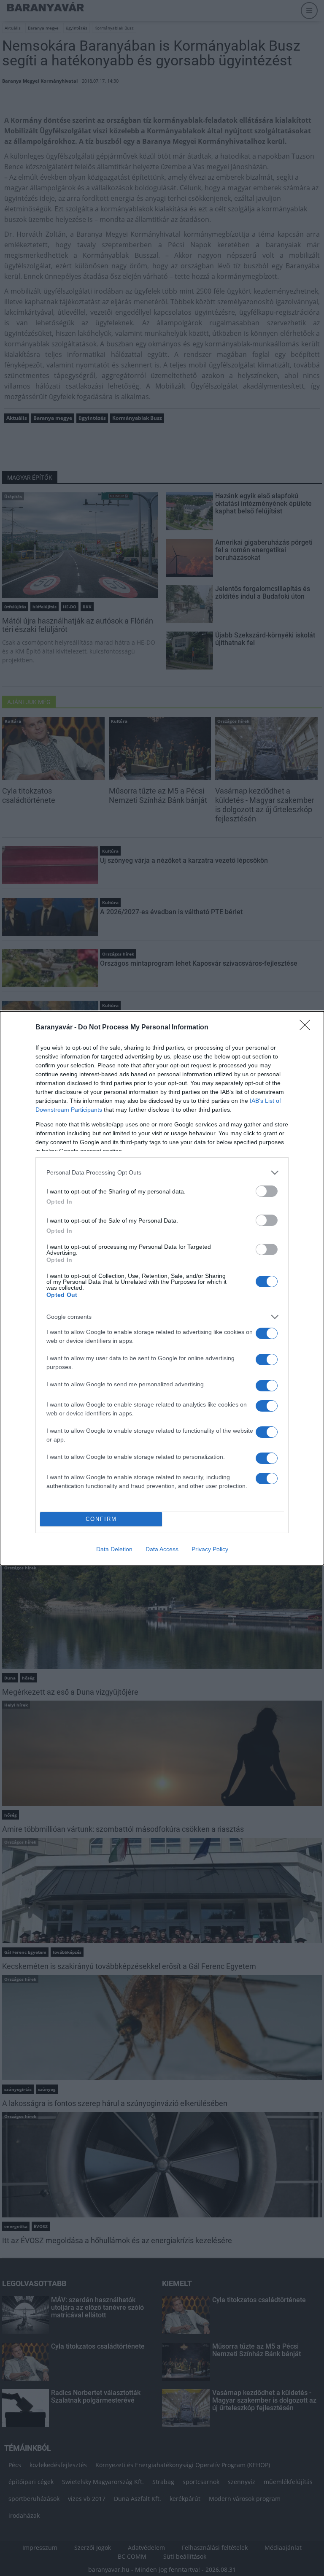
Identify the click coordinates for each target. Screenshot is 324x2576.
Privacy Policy (210, 1549)
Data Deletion (114, 1549)
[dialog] (162, 1288)
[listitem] (162, 1173)
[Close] (308, 1028)
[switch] (267, 1191)
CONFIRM (101, 1519)
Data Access (162, 1549)
